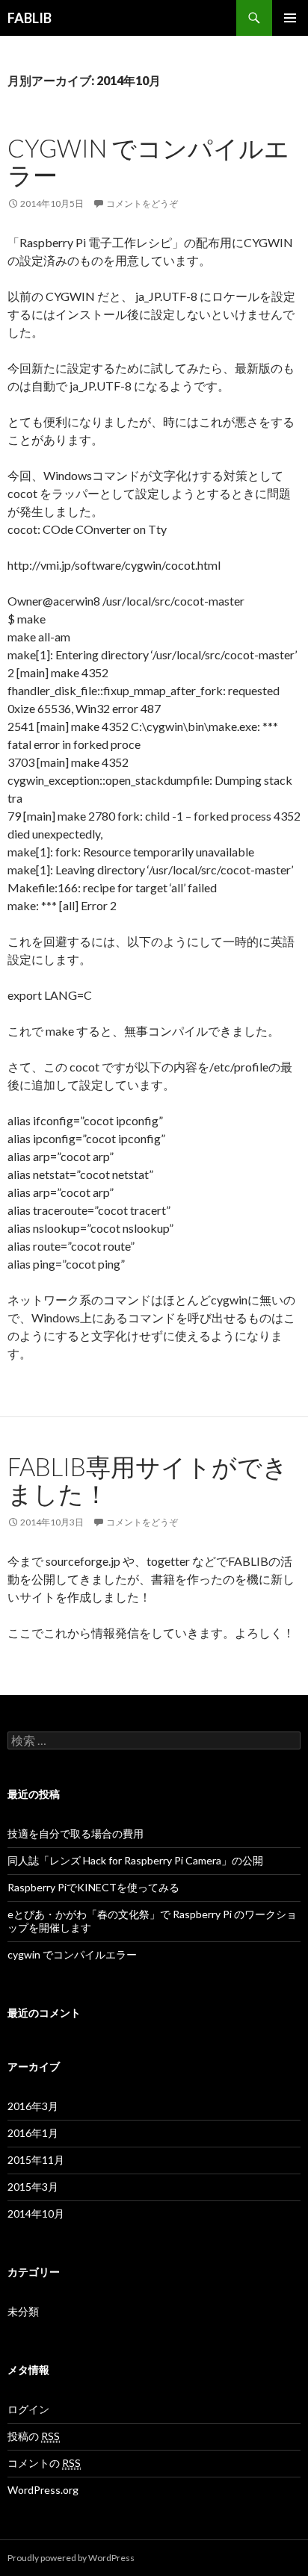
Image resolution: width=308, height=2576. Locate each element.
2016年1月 (33, 2133)
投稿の (34, 2436)
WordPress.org (43, 2490)
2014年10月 (36, 2213)
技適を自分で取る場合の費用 (76, 1833)
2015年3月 (33, 2187)
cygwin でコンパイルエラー (148, 161)
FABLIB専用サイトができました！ (148, 1480)
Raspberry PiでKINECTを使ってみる (93, 1887)
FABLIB (30, 18)
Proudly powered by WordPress (71, 2558)
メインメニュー (290, 18)
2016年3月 (33, 2106)
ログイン (28, 2409)
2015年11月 (36, 2160)
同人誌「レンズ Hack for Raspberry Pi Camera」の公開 (135, 1860)
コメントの (44, 2463)
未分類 (23, 2311)
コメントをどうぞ (142, 203)
